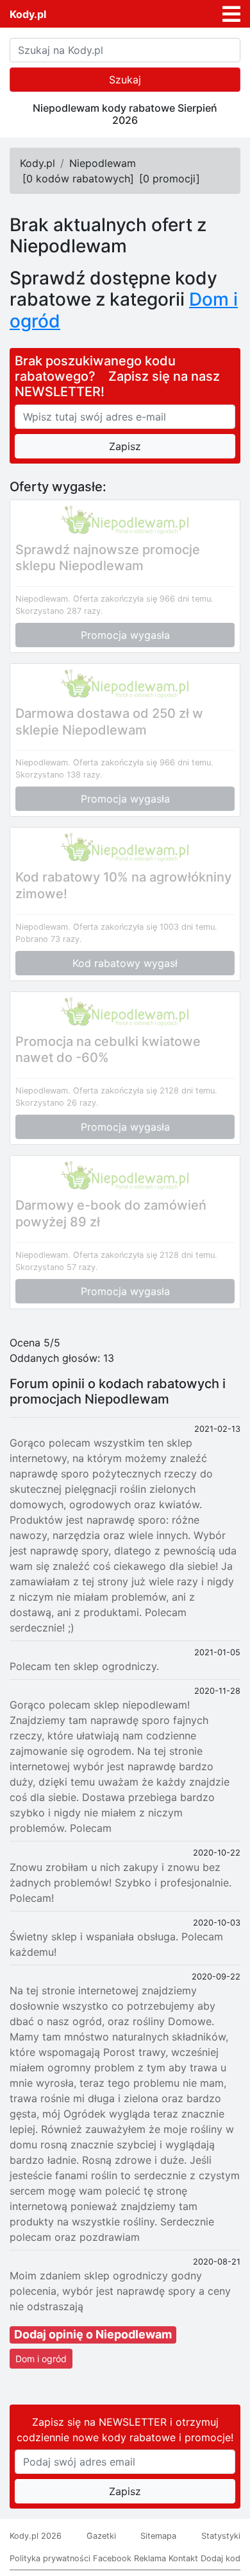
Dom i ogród (41, 2359)
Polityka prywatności (50, 2558)
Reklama (150, 2558)
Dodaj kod (221, 2558)
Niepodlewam (103, 163)
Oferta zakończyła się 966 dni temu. (143, 599)
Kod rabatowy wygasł (125, 963)
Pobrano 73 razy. (49, 939)
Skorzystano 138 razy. (59, 775)
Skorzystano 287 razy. (59, 611)
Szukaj (125, 80)
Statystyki (221, 2536)
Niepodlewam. (43, 599)
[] (78, 178)
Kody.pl (28, 14)
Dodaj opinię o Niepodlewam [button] (93, 2334)
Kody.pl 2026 (36, 2536)
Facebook (112, 2558)
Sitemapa (158, 2536)
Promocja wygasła (125, 635)
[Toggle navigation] (231, 14)
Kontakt (183, 2558)
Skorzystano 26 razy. (57, 1103)
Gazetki (101, 2536)
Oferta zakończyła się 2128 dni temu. (145, 1091)
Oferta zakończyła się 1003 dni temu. (145, 927)
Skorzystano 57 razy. (57, 1267)
